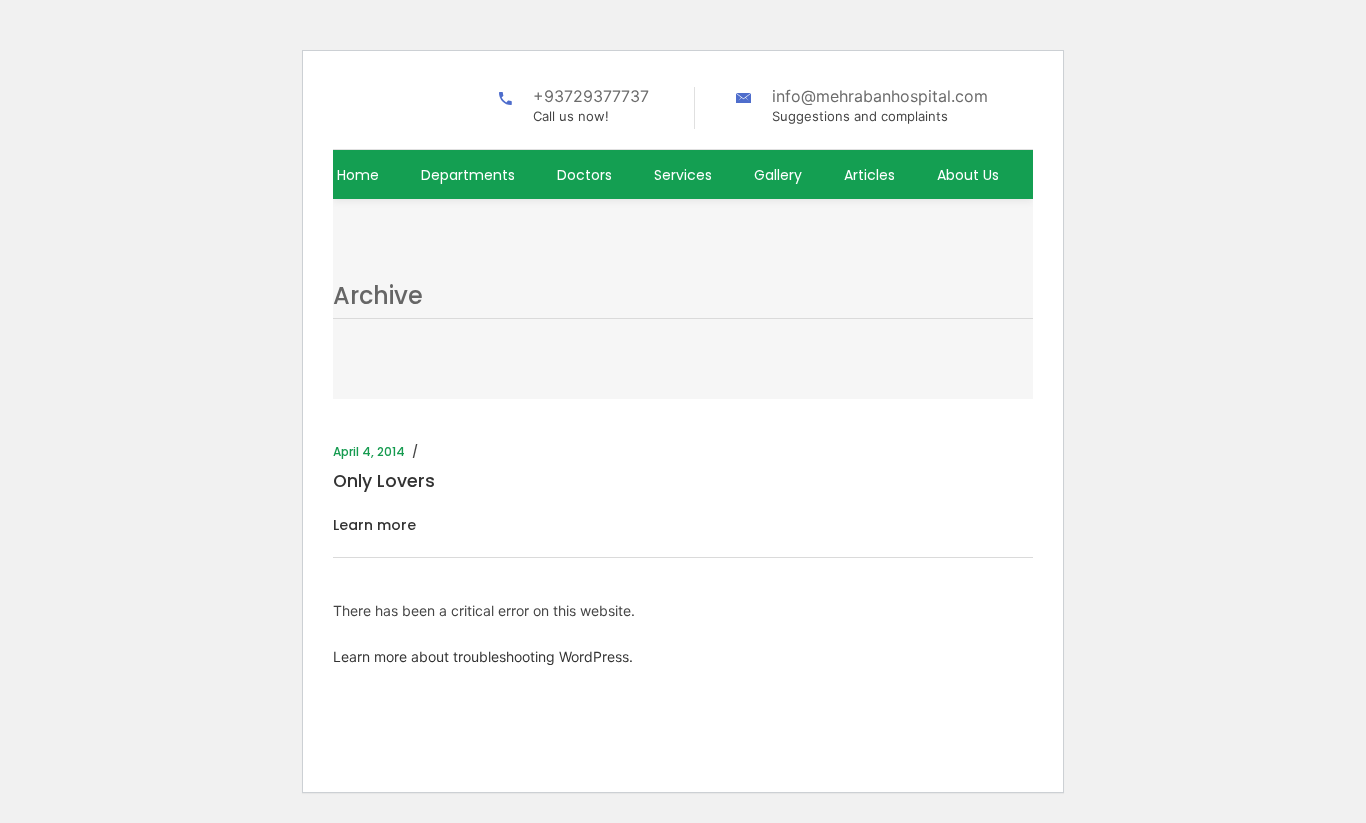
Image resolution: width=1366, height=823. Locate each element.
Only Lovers (384, 481)
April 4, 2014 (369, 451)
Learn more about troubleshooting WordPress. (483, 656)
